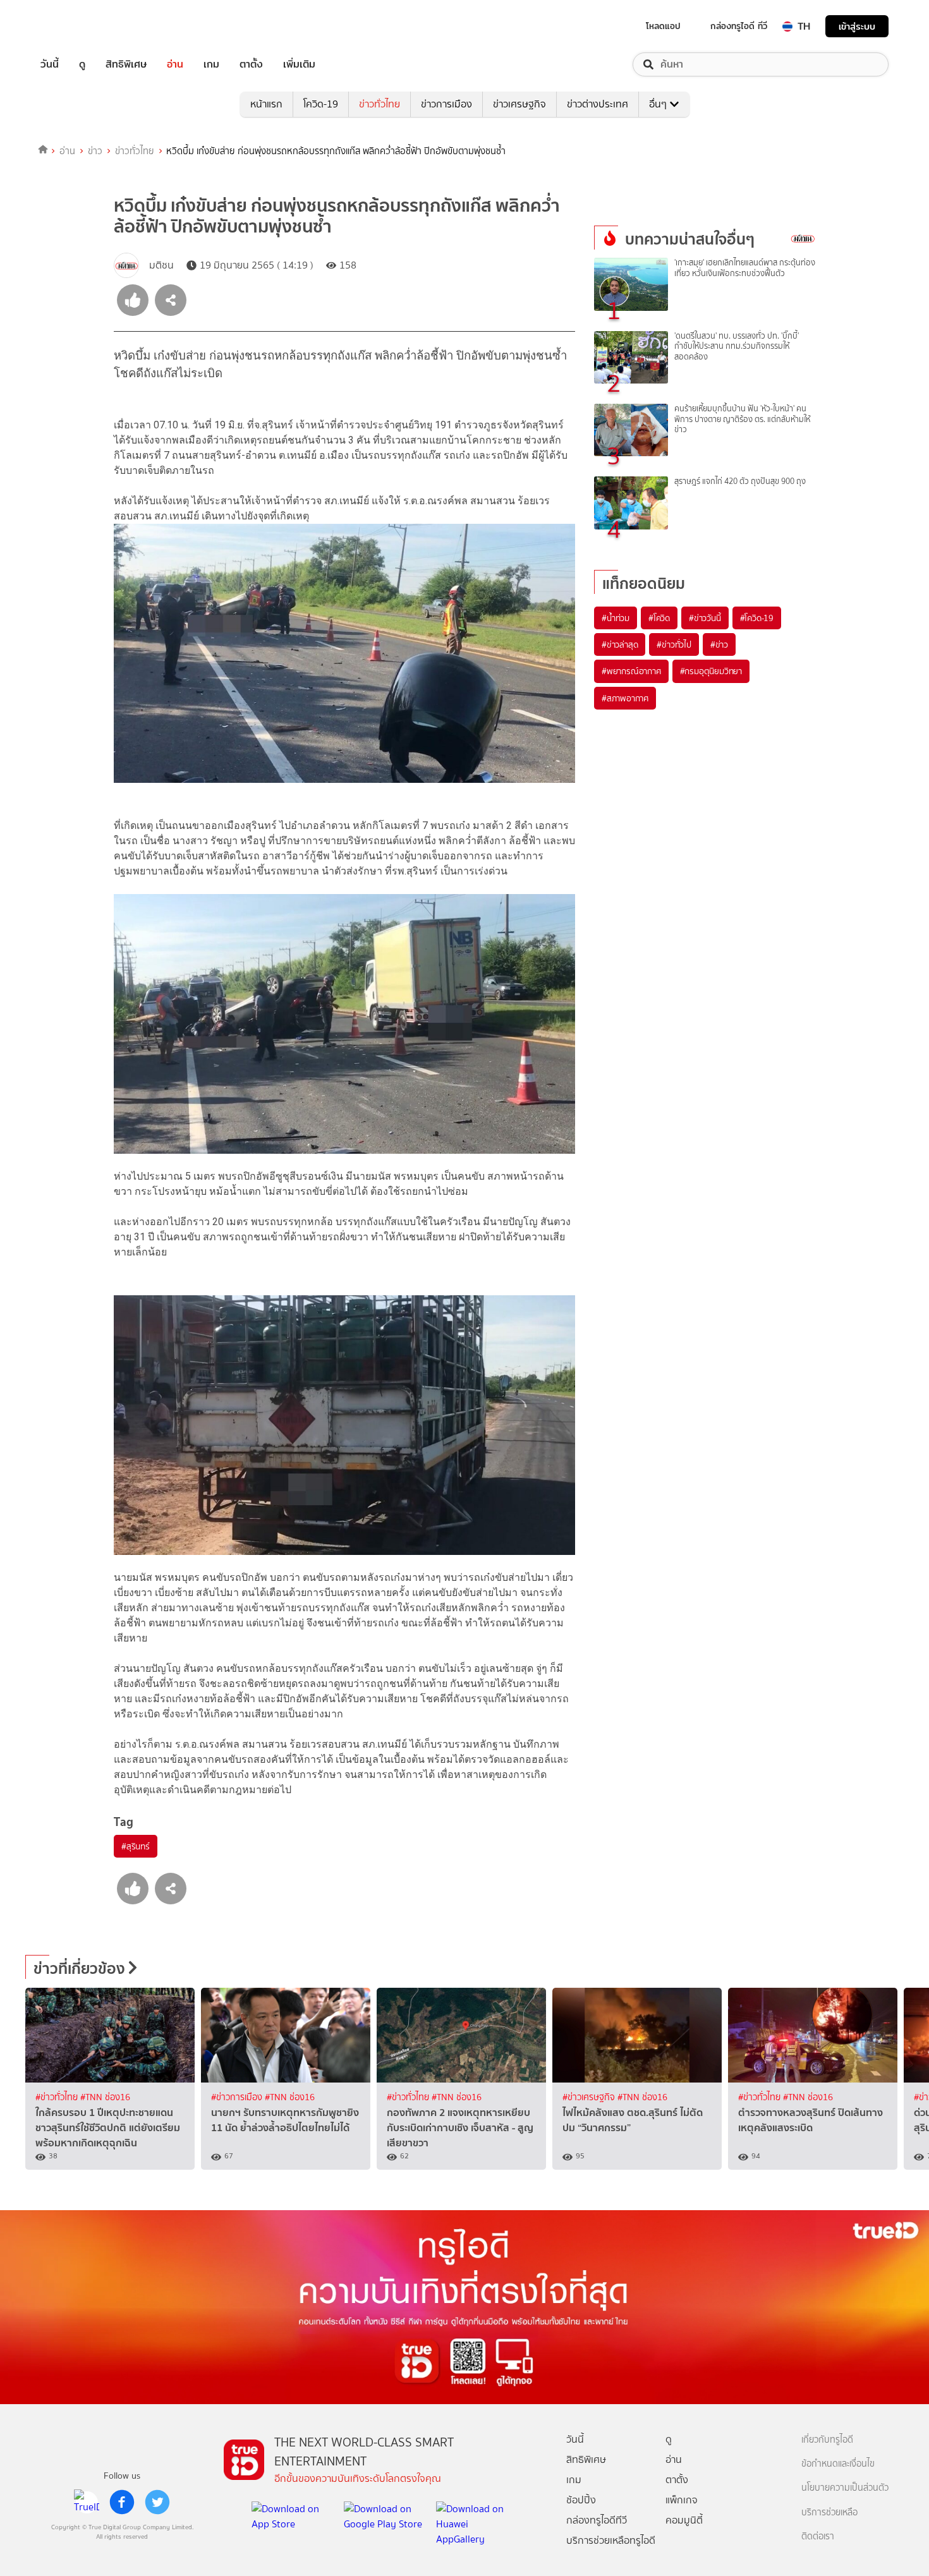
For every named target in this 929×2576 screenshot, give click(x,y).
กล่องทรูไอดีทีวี (597, 2520)
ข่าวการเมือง (446, 104)
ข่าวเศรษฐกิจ (519, 104)
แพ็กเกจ (682, 2500)
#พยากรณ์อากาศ (631, 671)
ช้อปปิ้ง (581, 2500)
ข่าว (95, 151)
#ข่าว (719, 644)
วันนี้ (50, 64)
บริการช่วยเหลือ (829, 2513)
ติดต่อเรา (818, 2537)
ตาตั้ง (251, 64)
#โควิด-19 (757, 618)
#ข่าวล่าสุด (620, 644)
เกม (211, 64)
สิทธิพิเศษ (126, 64)
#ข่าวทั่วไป (674, 644)
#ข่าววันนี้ (705, 618)
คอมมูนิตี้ (684, 2520)
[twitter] (157, 2502)
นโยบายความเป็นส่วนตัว (845, 2488)
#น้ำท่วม (616, 618)
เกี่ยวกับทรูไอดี (827, 2440)
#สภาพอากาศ (625, 698)
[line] (87, 2502)
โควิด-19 (321, 104)
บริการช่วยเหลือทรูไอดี (611, 2540)
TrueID (78, 26)
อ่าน (175, 64)
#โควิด (659, 618)
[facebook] (122, 2502)
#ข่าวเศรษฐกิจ (590, 2097)
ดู (82, 64)
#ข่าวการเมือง (238, 2097)
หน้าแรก (266, 104)
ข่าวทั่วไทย (379, 104)
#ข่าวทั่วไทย (58, 2097)
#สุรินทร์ (136, 1846)
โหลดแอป (663, 26)
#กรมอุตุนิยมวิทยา (711, 671)
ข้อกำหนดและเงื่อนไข (838, 2464)
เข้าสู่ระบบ (857, 26)
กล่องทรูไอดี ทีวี (739, 26)
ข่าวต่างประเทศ (598, 104)
